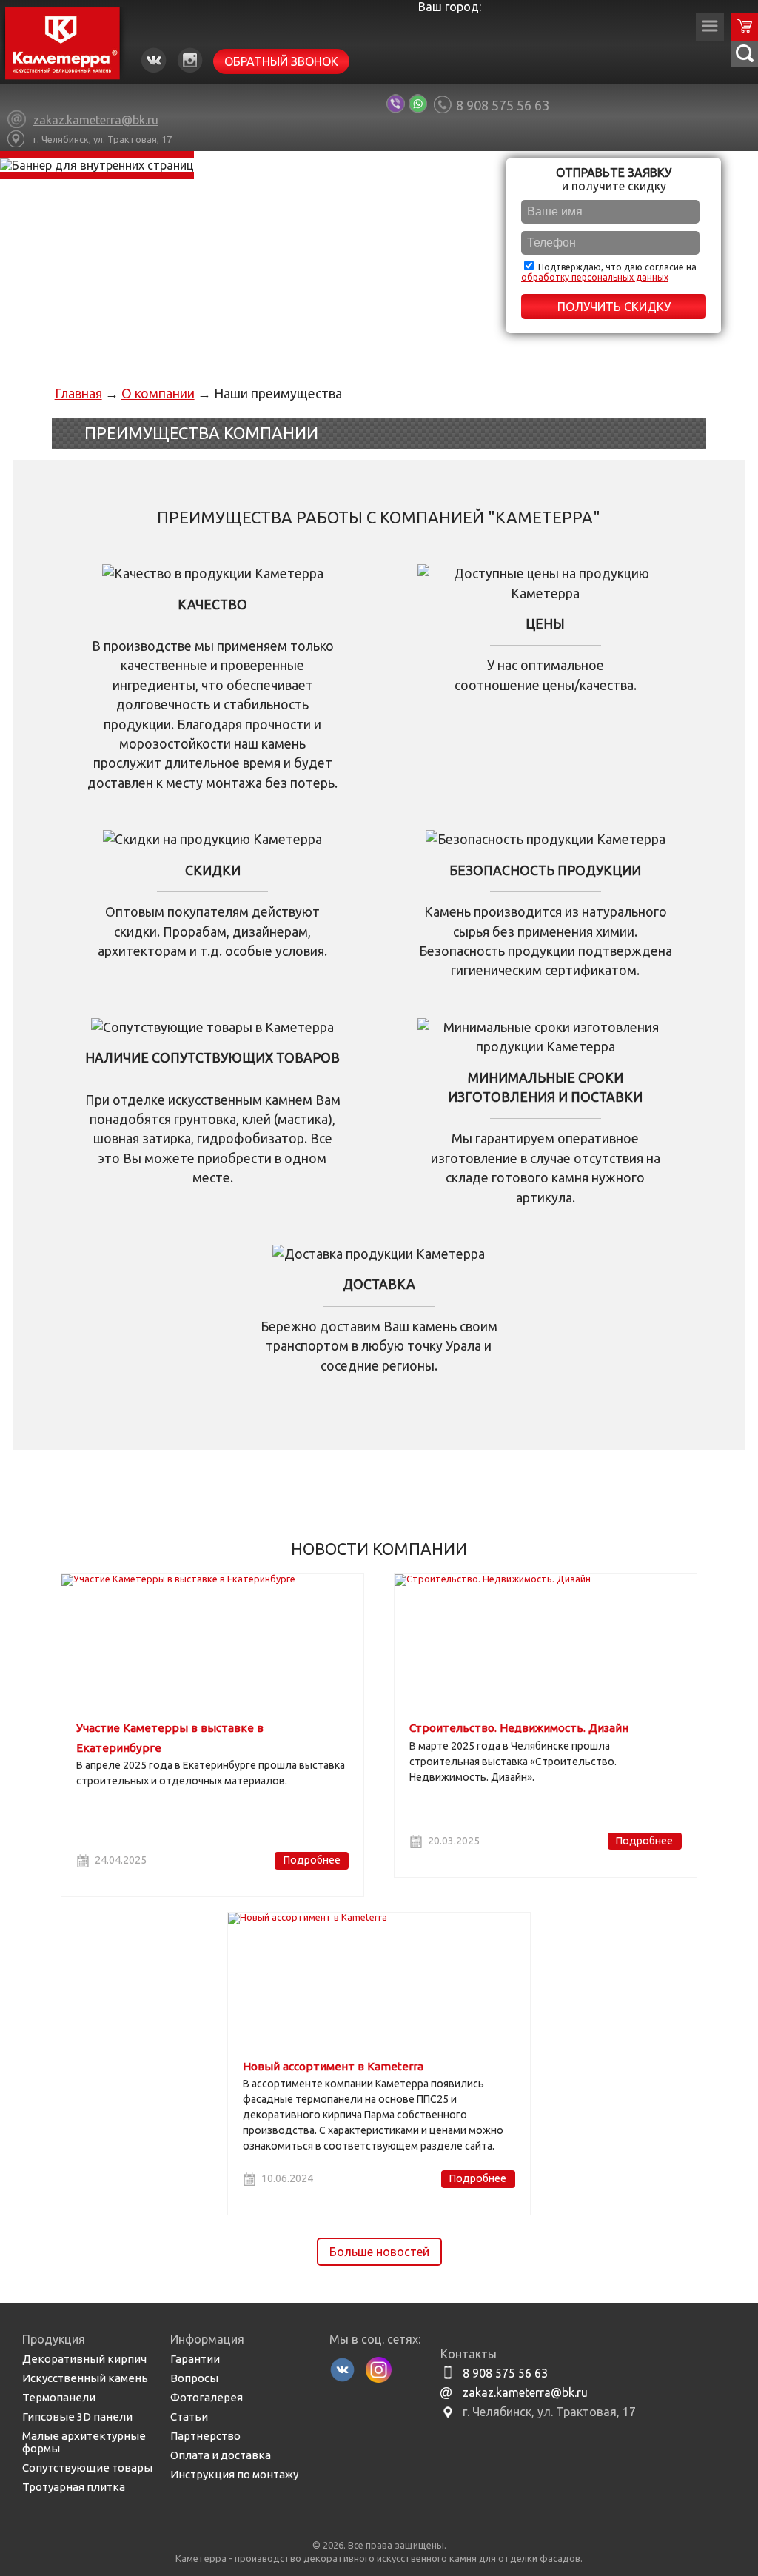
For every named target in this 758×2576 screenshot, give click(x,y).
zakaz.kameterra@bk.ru (525, 2392)
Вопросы (194, 2378)
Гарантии (195, 2359)
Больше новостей (379, 2252)
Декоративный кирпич (84, 2359)
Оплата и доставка (221, 2455)
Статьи (189, 2416)
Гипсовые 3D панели (77, 2416)
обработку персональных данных (595, 277)
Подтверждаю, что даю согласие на (609, 272)
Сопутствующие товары (87, 2468)
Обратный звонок (281, 61)
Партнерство (205, 2436)
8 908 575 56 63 (503, 105)
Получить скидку (614, 307)
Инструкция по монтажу (234, 2474)
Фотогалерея (207, 2397)
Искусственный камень (85, 2378)
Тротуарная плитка (74, 2487)
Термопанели (59, 2397)
